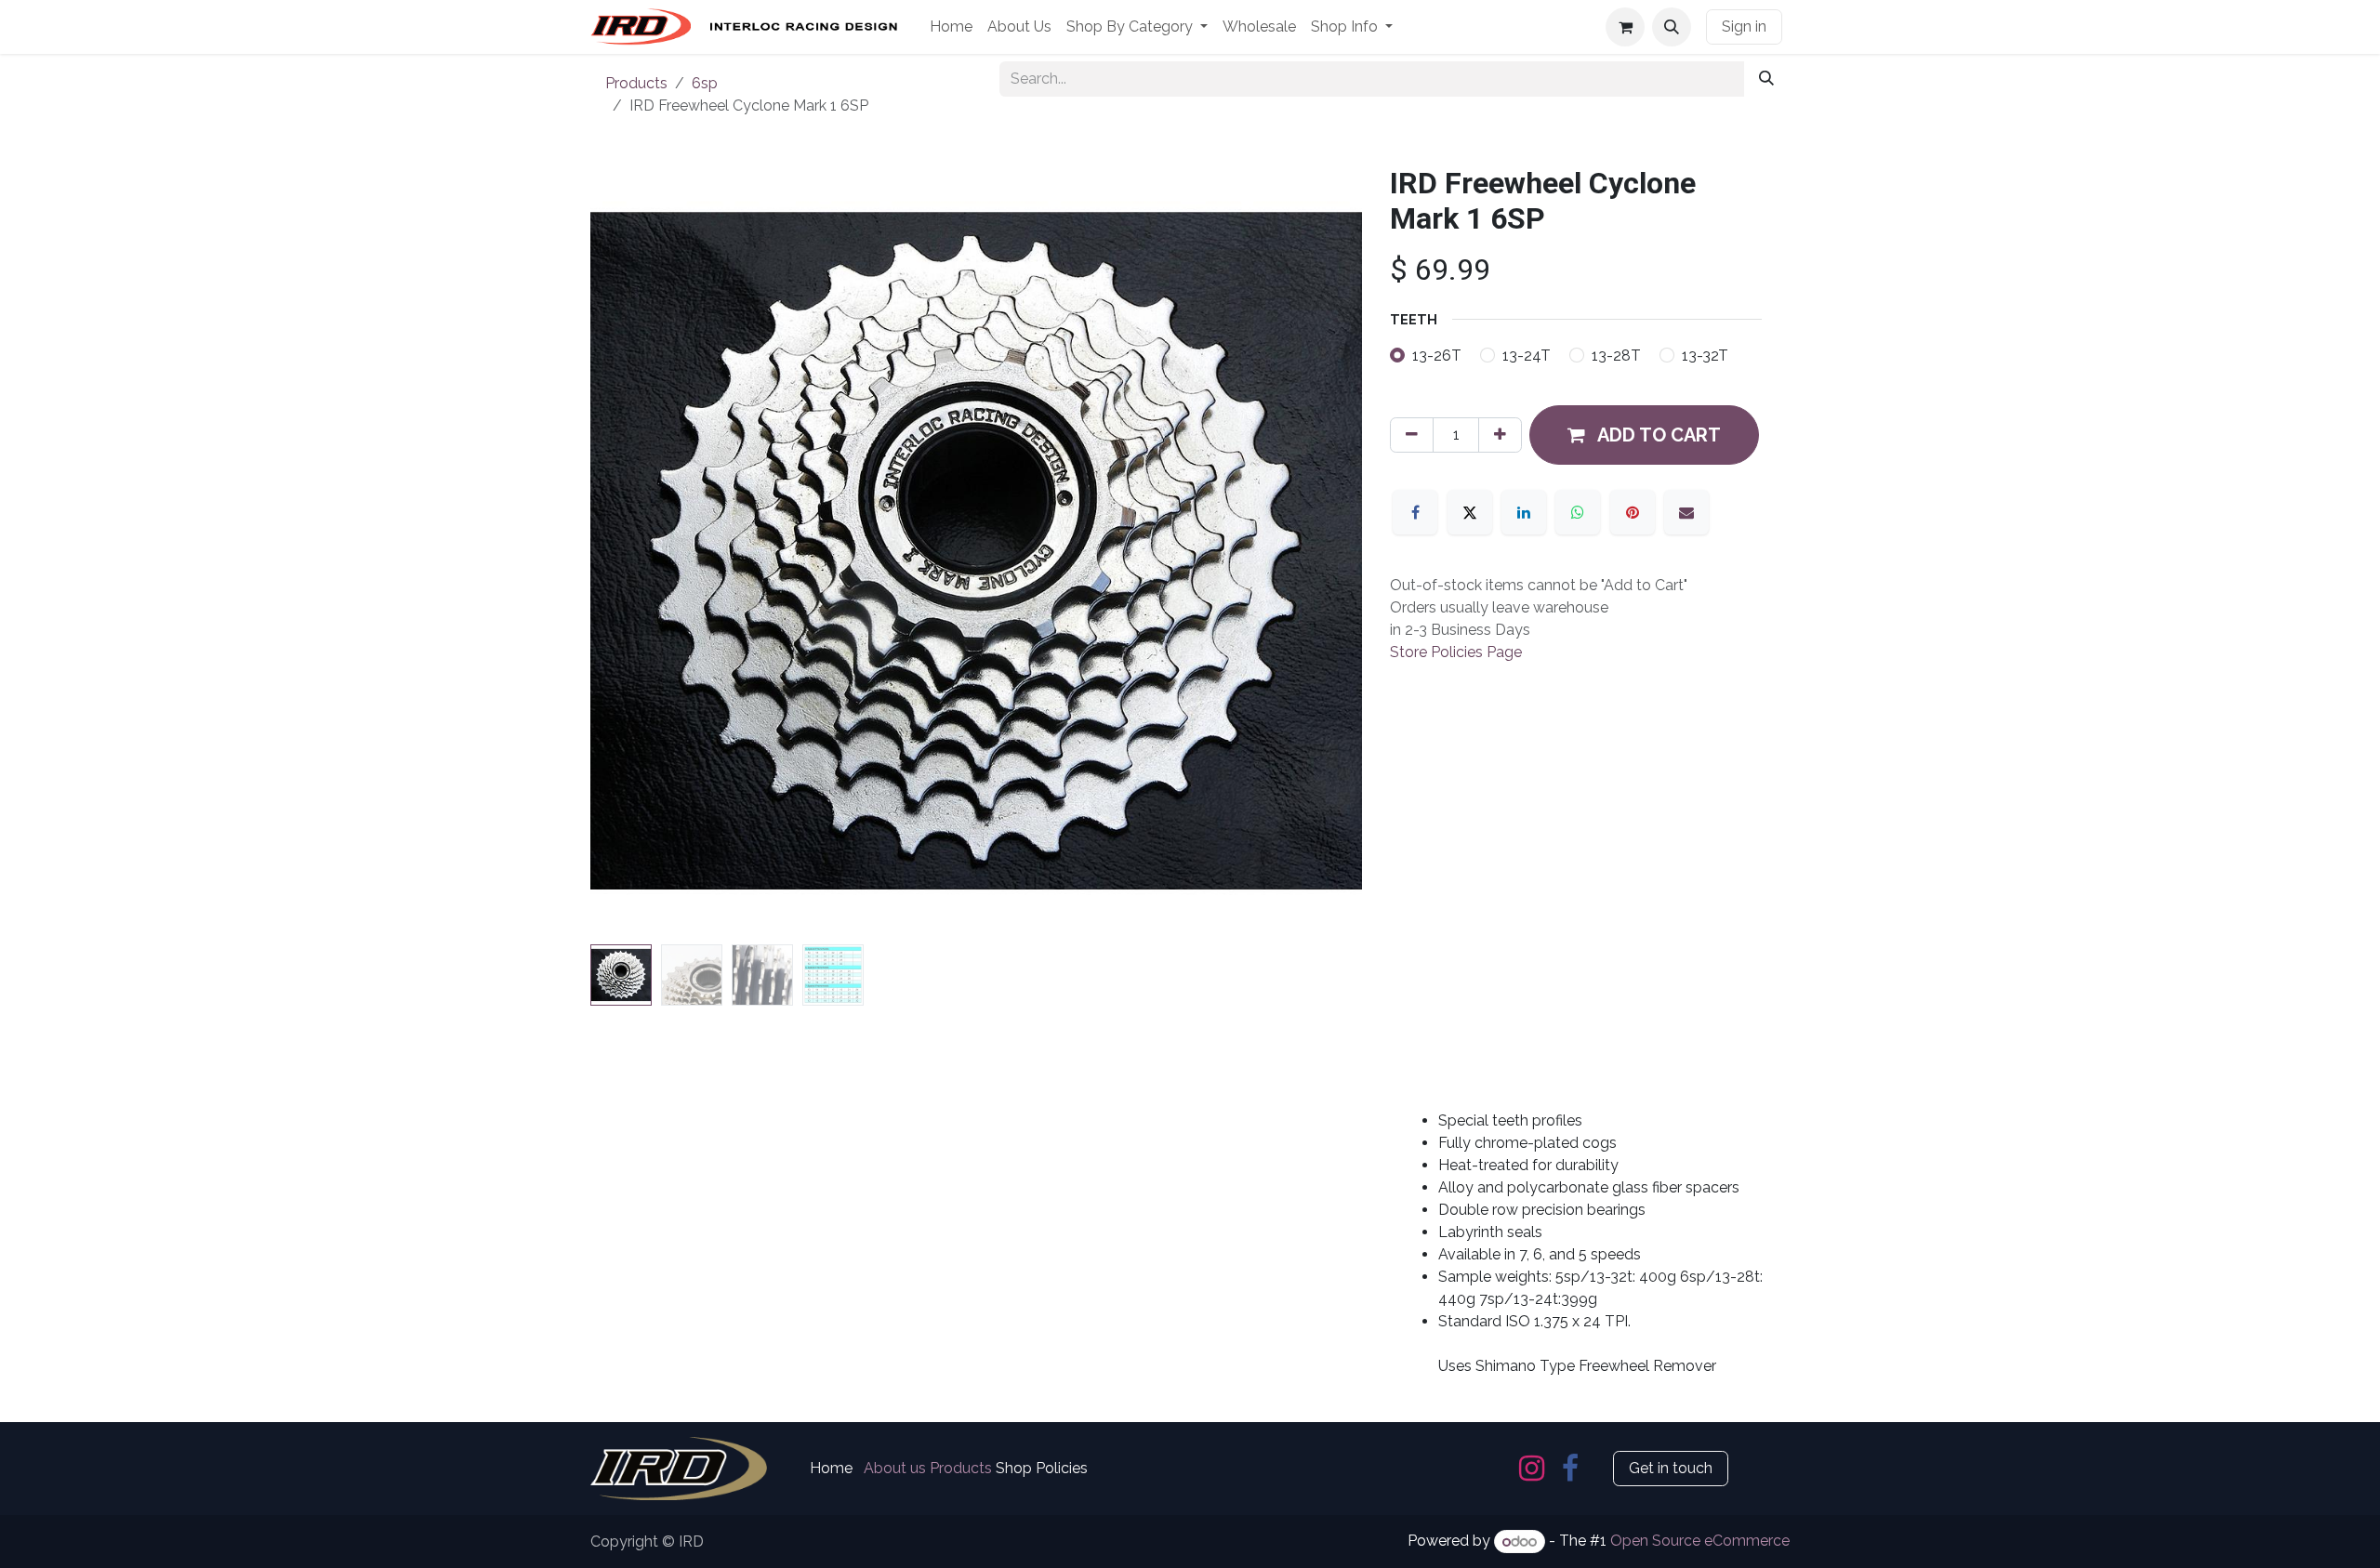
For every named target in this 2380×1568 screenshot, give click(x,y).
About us (895, 1468)
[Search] (1766, 79)
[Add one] (1500, 435)
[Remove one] (1412, 435)
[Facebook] (1415, 512)
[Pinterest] (1633, 512)
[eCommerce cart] (1625, 27)
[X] (1470, 512)
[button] (1672, 27)
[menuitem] (951, 27)
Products (636, 83)
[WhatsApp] (1578, 512)
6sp (705, 83)
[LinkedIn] (1524, 512)
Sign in (1744, 26)
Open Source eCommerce (1700, 1542)
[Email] (1686, 512)
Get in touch (1671, 1468)
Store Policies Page (1456, 652)
